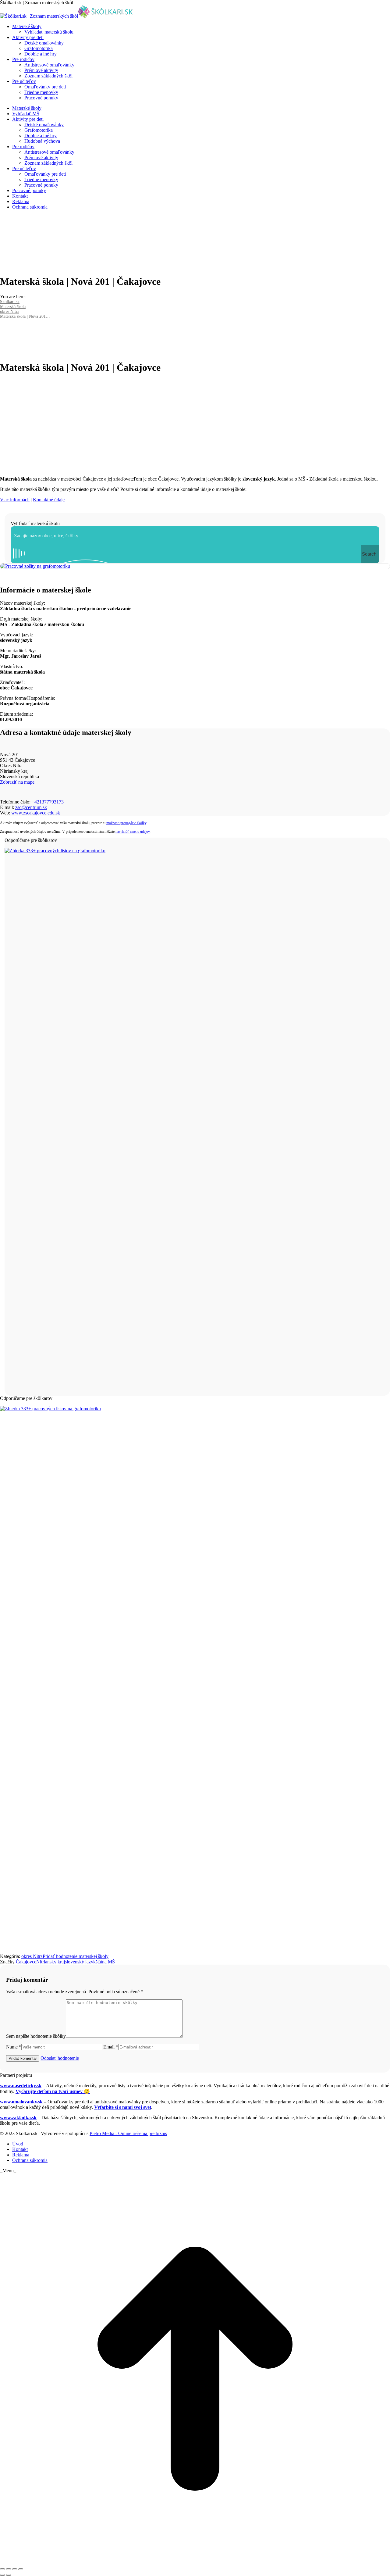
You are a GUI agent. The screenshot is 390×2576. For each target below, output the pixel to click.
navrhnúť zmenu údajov (133, 832)
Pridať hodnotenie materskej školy (76, 1956)
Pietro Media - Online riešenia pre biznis (128, 2133)
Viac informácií (15, 500)
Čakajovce (26, 1962)
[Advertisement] (195, 423)
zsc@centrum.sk (31, 807)
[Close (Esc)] (2, 2569)
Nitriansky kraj (51, 1962)
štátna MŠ (105, 1962)
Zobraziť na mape (17, 782)
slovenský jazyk (80, 1962)
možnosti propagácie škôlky (126, 823)
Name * (14, 2047)
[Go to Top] (195, 2562)
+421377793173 (48, 802)
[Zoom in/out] (21, 2569)
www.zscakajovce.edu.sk (36, 813)
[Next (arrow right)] (9, 2575)
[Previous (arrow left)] (2, 2575)
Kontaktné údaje (49, 500)
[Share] (9, 2569)
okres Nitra (32, 1956)
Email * (111, 2047)
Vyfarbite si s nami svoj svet (123, 2107)
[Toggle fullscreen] (15, 2569)
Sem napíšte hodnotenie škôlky (36, 2036)
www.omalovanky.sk (21, 2102)
